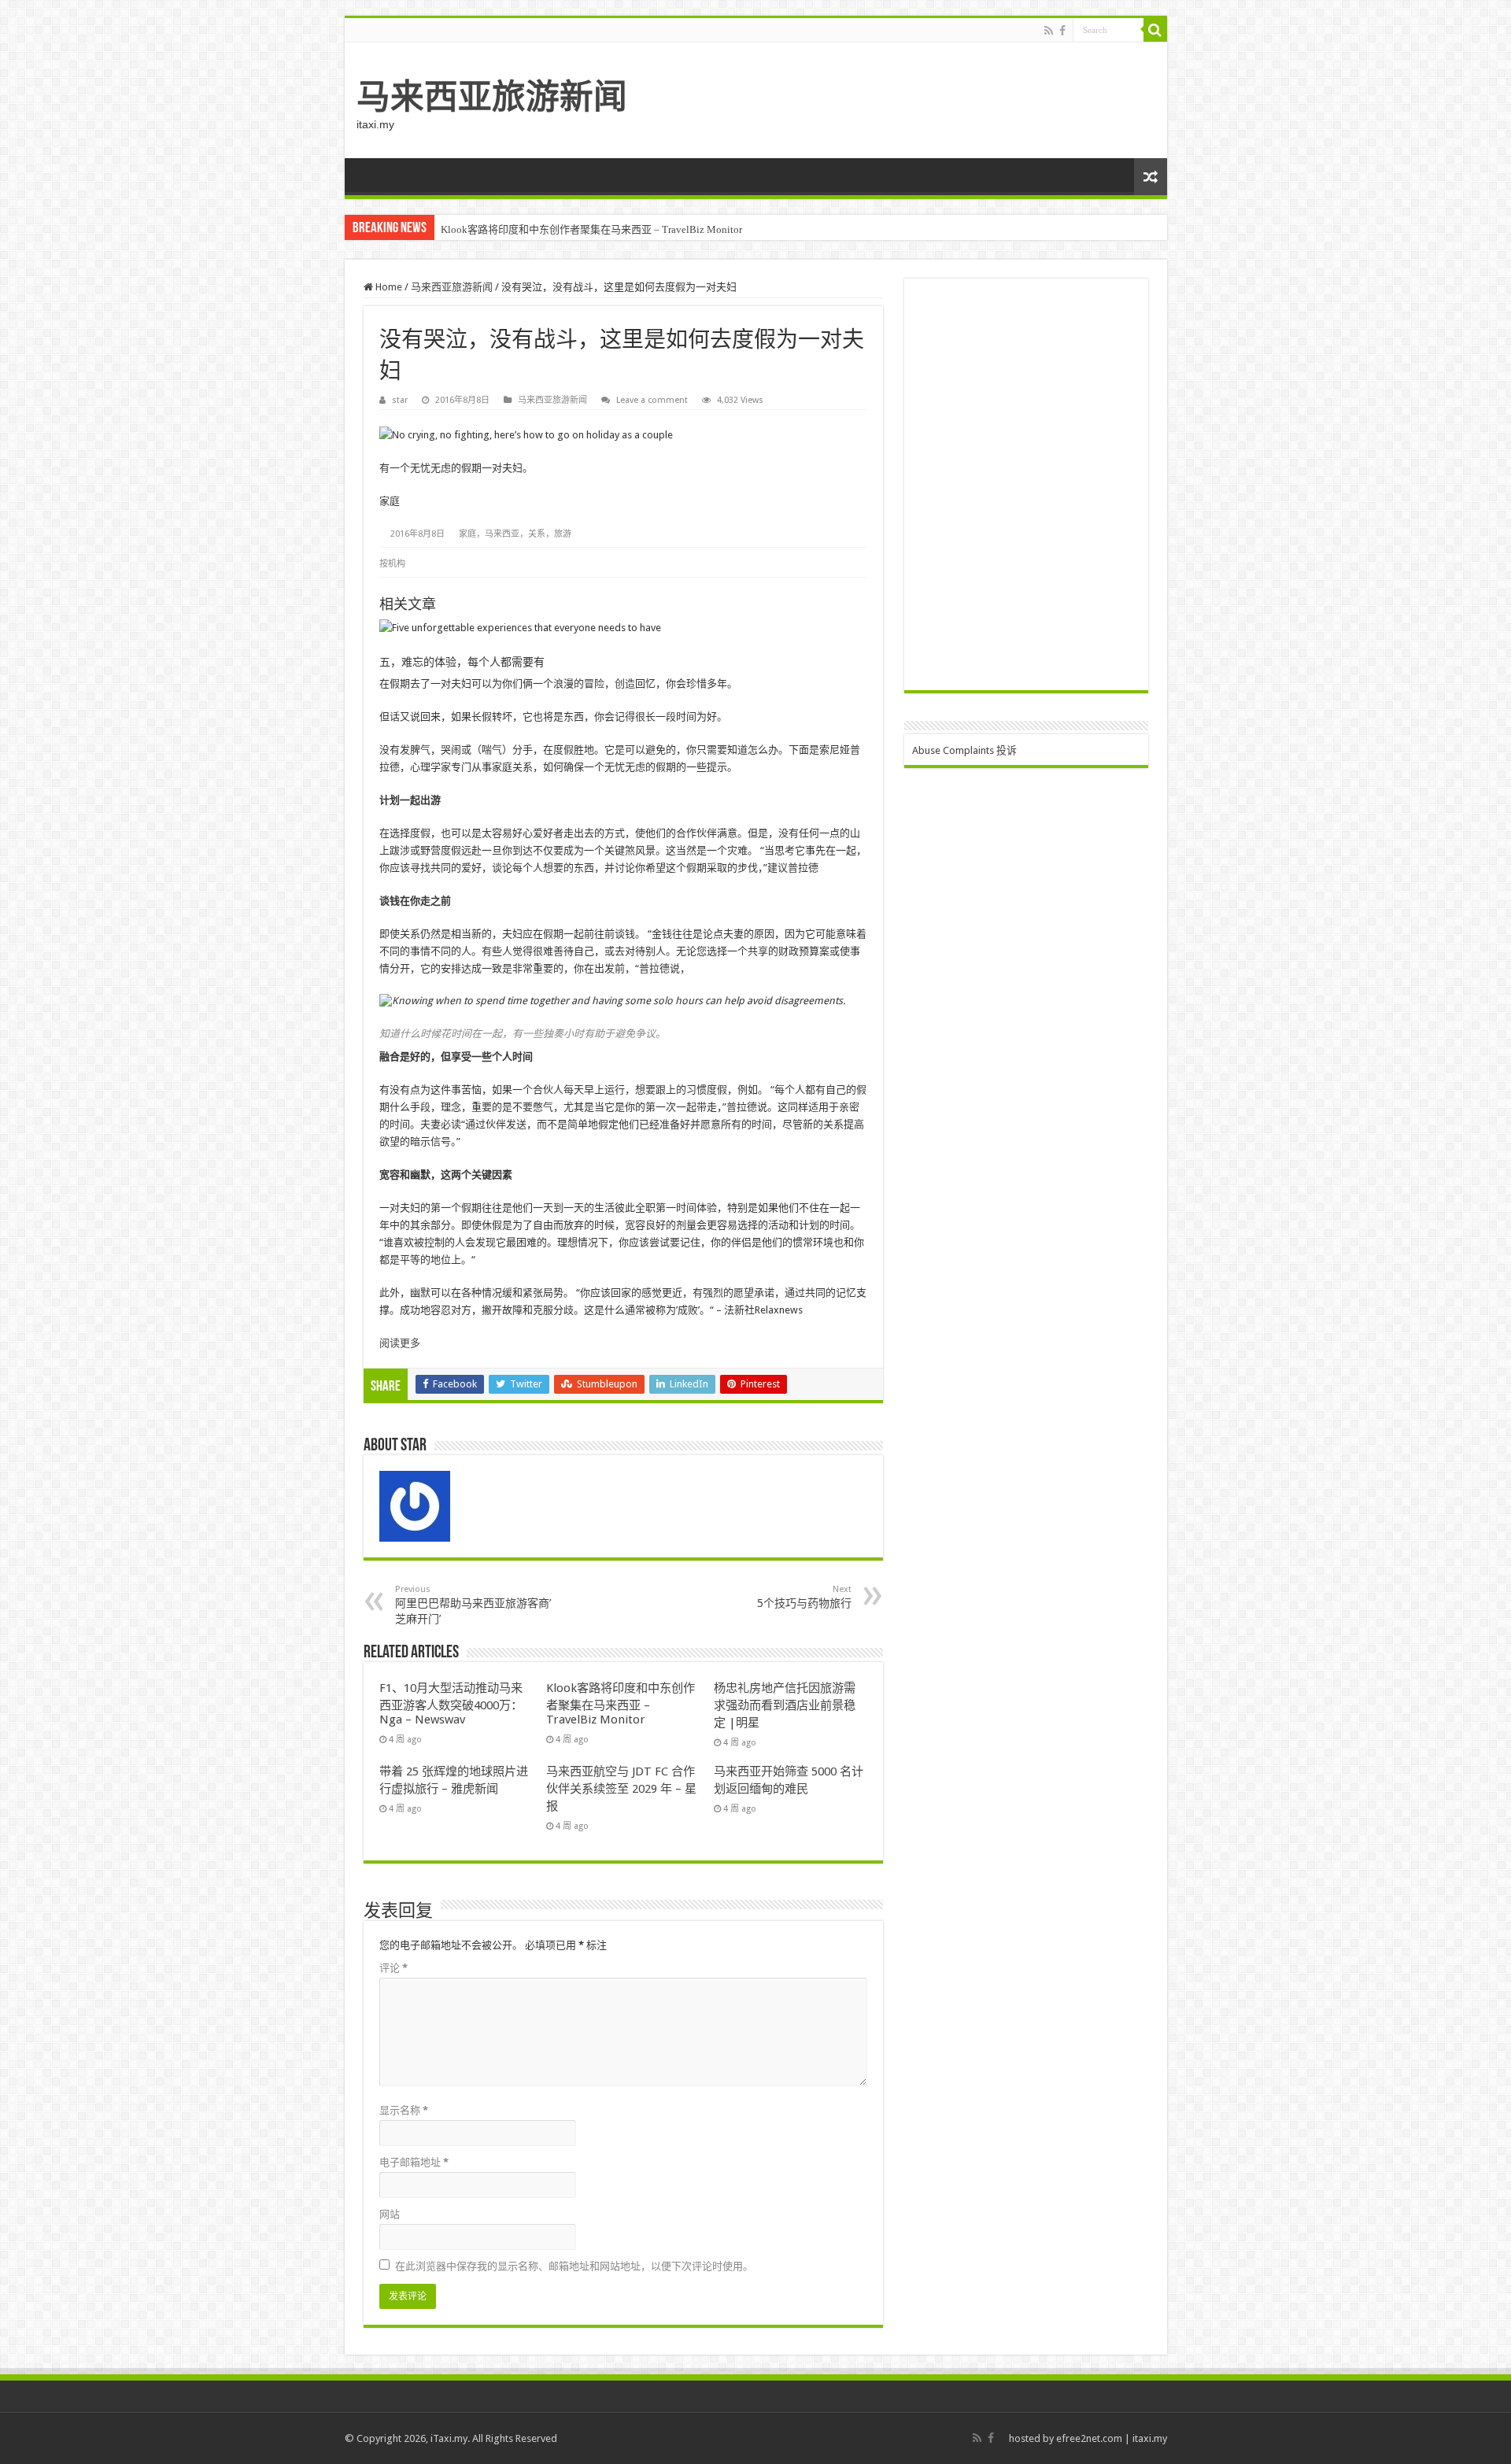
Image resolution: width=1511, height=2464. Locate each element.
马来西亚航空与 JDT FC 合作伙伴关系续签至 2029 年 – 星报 (621, 1789)
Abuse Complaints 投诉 (964, 750)
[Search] (1155, 30)
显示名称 (404, 2110)
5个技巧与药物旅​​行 (804, 1597)
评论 (393, 1968)
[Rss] (1049, 31)
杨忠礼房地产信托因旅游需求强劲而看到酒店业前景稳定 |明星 (785, 1705)
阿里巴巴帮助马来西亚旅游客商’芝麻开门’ (473, 1605)
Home (388, 287)
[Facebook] (1062, 31)
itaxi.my (1150, 2438)
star (400, 400)
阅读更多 (400, 1343)
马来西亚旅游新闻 (492, 97)
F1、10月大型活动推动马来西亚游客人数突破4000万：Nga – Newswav (451, 1704)
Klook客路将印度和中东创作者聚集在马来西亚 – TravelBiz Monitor (591, 229)
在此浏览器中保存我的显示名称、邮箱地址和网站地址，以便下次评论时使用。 (574, 2266)
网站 (390, 2214)
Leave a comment (652, 400)
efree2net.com (1089, 2438)
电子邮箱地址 (414, 2162)
